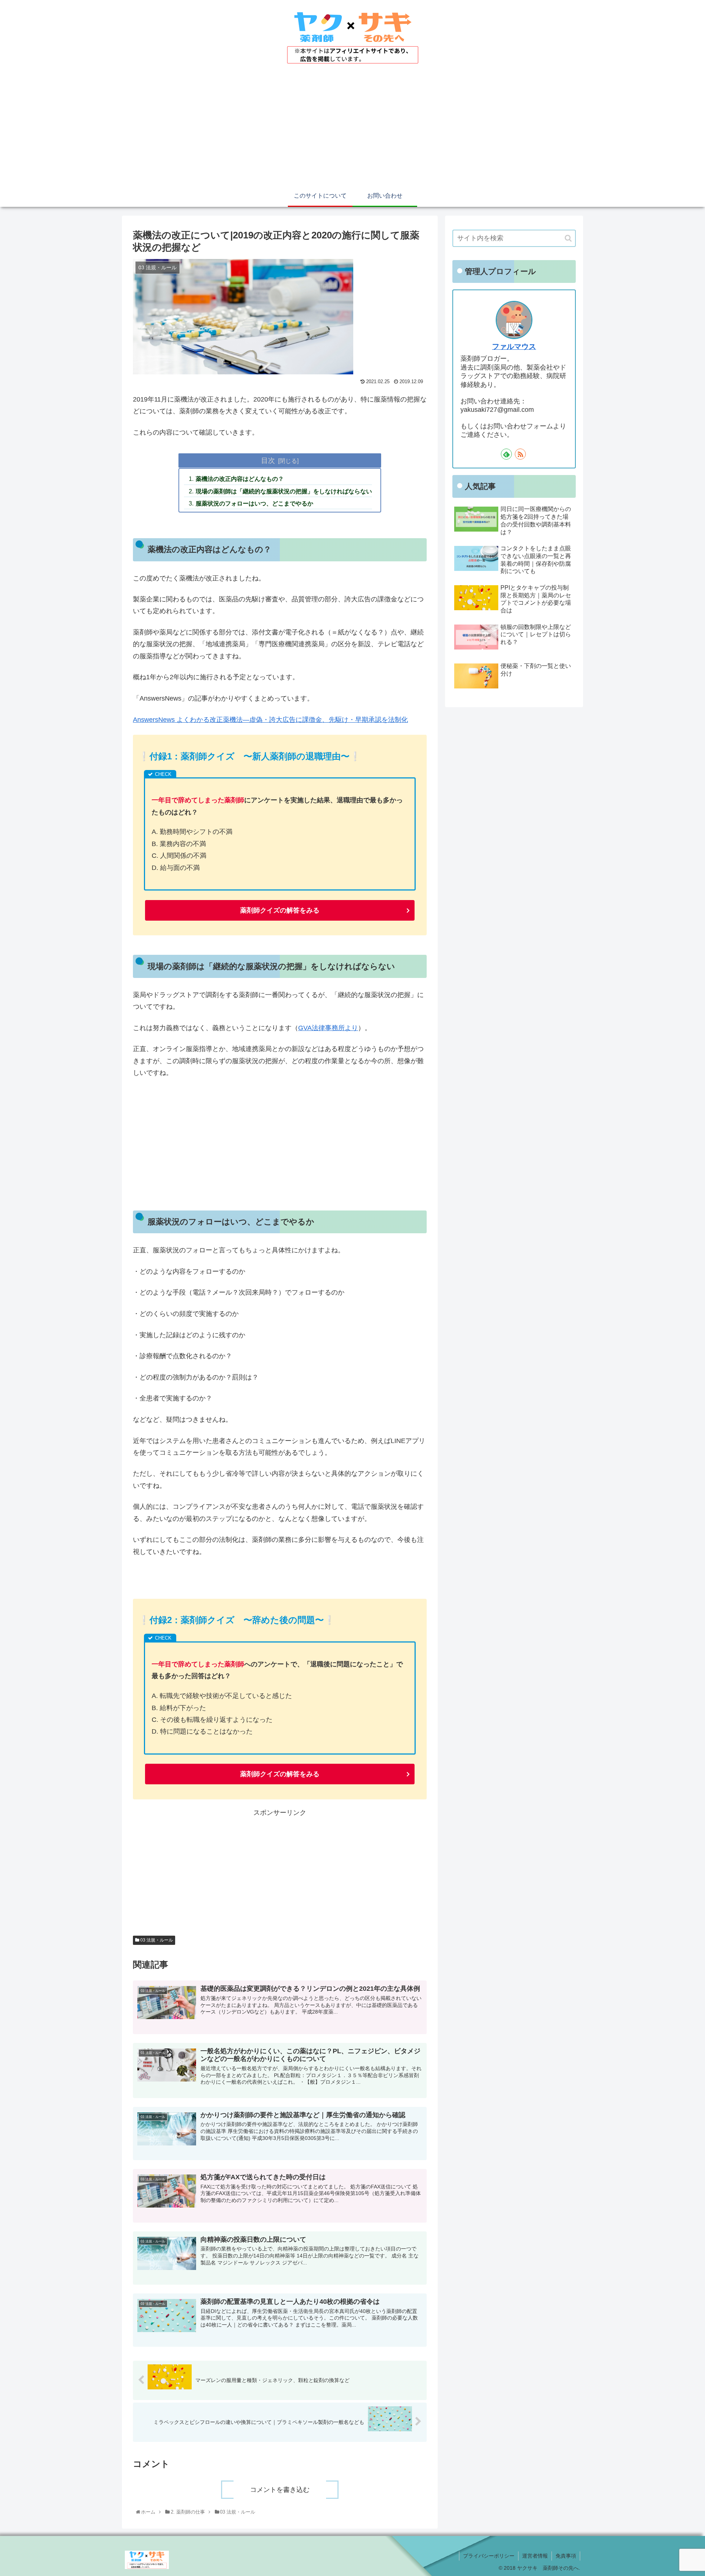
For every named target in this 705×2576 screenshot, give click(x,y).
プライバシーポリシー (489, 2556)
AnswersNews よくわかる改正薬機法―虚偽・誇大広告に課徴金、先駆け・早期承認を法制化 (270, 720)
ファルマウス (514, 346)
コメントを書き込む (280, 2490)
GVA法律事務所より (328, 1028)
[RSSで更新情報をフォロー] (520, 454)
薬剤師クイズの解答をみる (280, 910)
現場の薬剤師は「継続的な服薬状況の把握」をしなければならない (284, 491)
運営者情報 (535, 2556)
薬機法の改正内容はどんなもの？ (240, 479)
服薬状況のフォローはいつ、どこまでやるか (254, 503)
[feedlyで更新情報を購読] (506, 454)
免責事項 (566, 2556)
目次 (268, 460)
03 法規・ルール (156, 1940)
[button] (568, 238)
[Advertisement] (352, 130)
